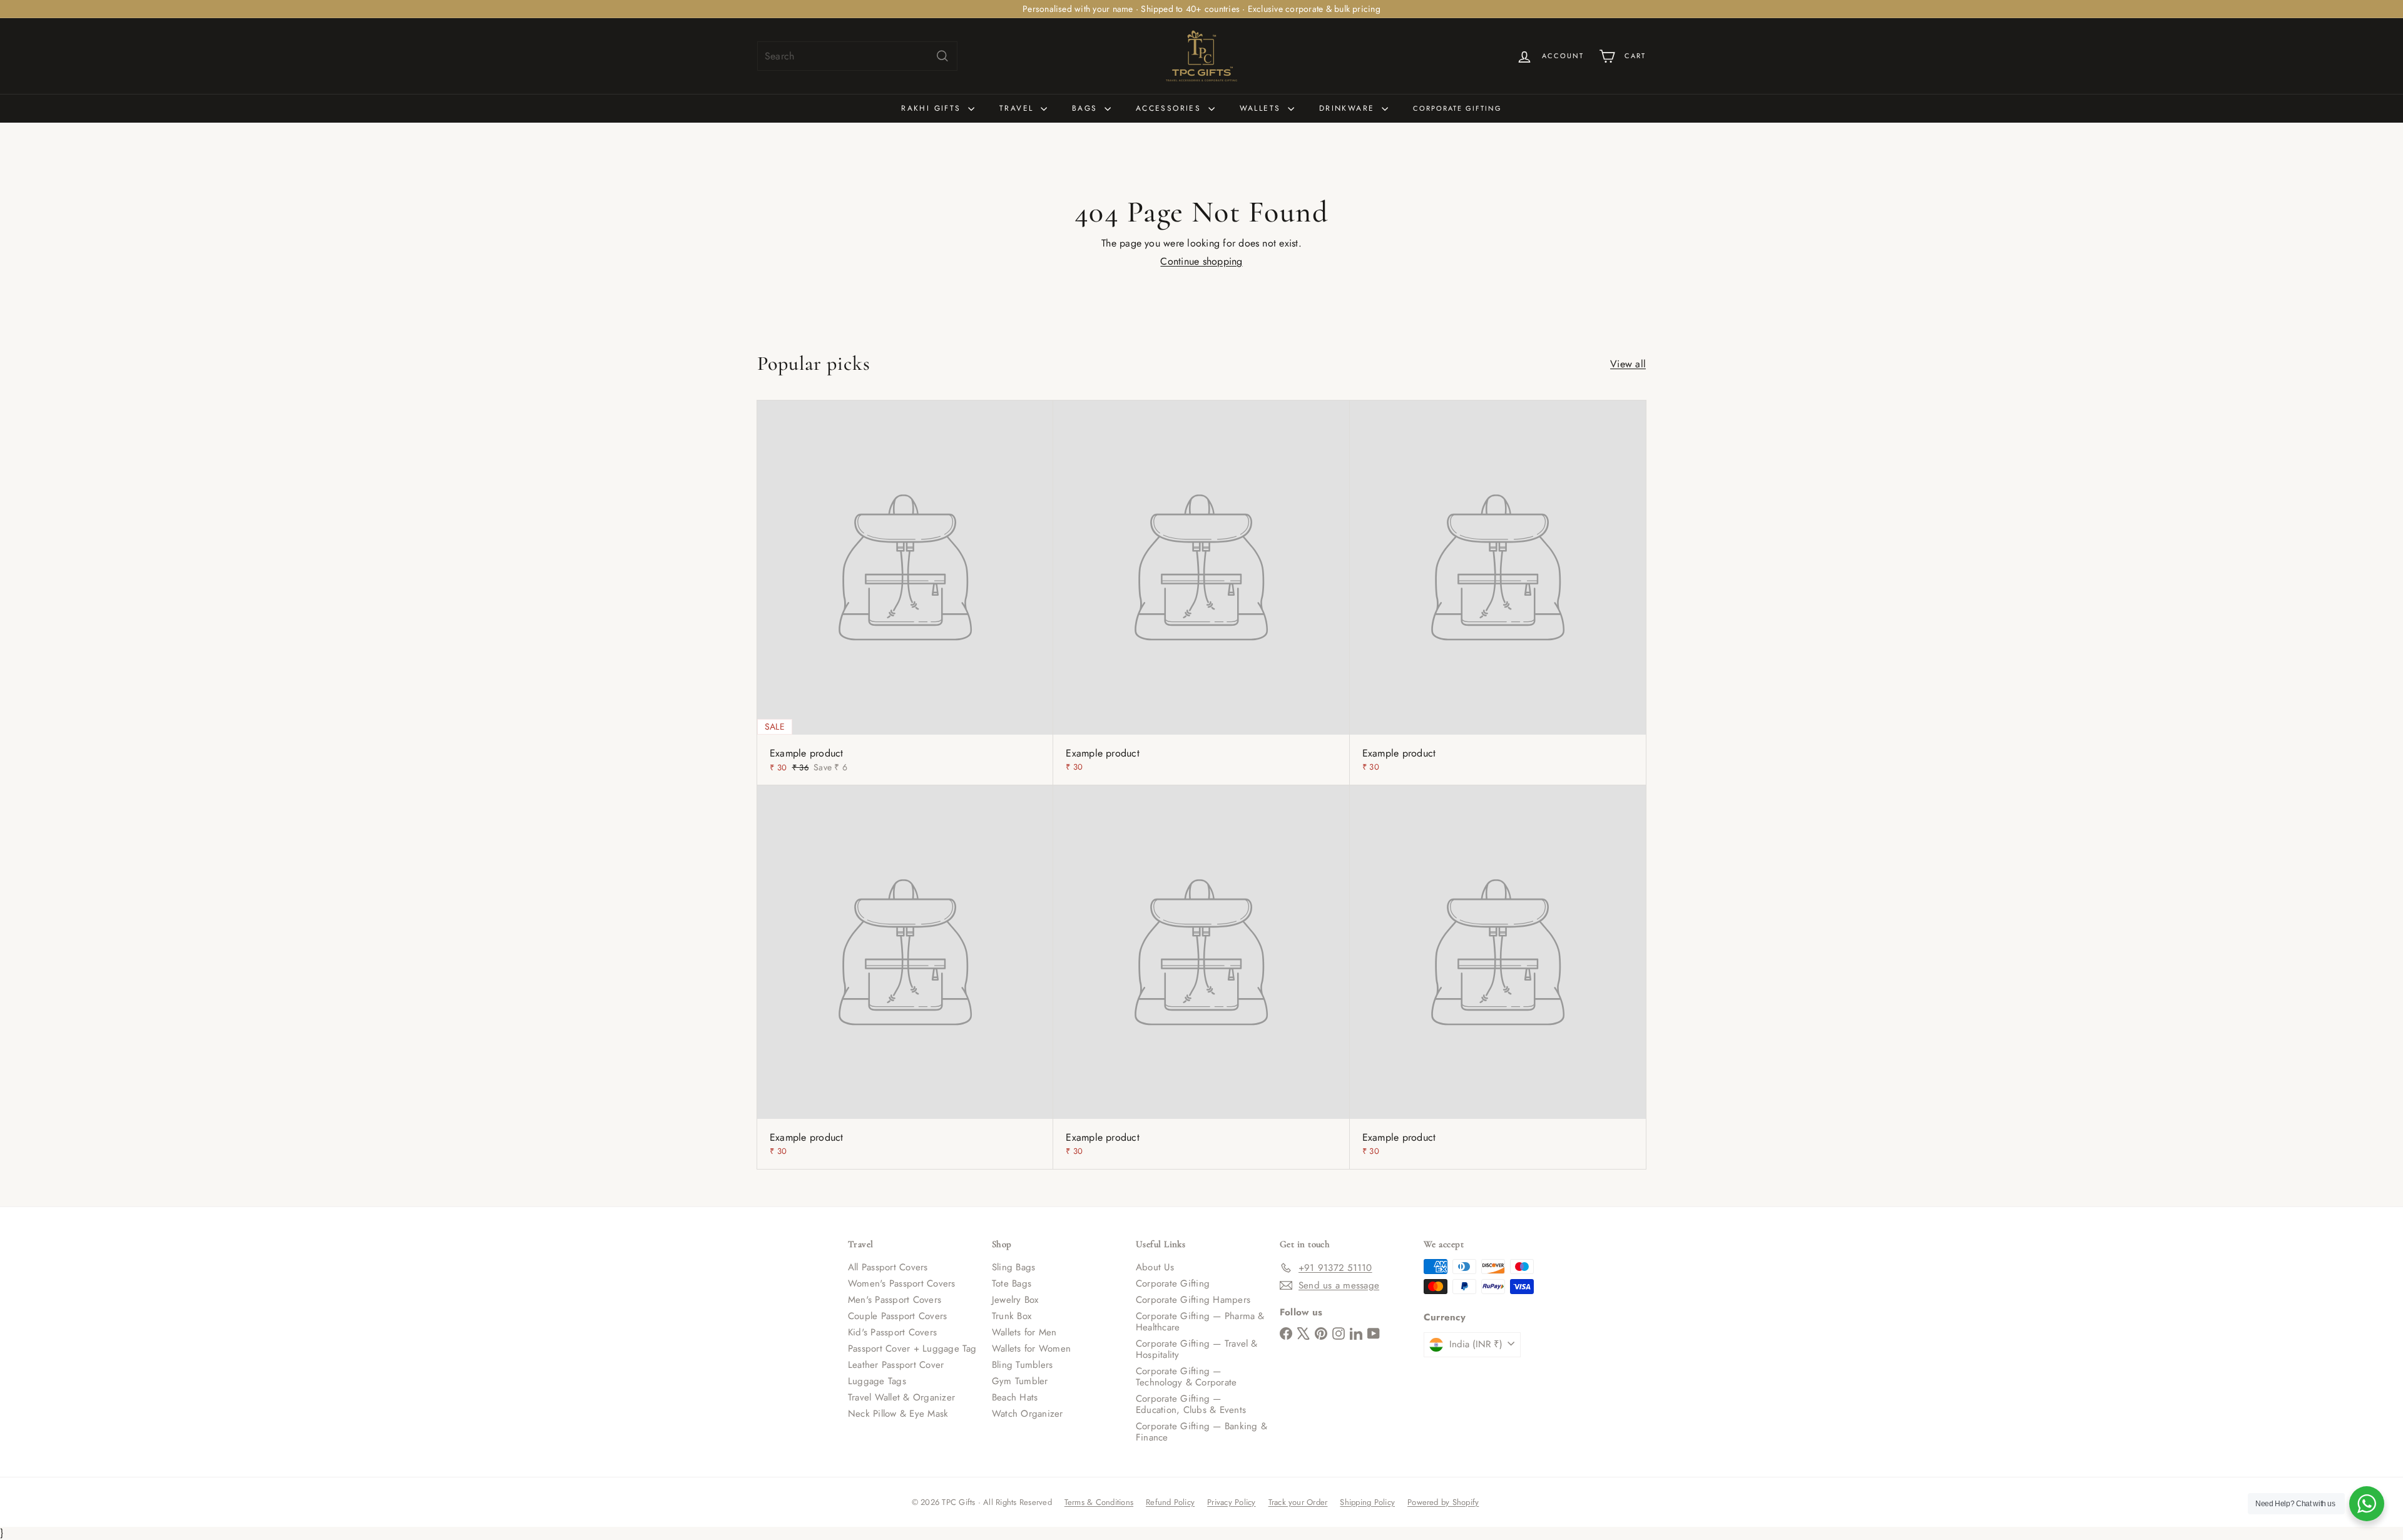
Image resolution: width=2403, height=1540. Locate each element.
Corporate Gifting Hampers (1193, 1300)
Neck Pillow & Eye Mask (898, 1414)
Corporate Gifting (1457, 108)
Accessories (1171, 108)
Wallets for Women (1031, 1349)
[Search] (942, 56)
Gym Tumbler (1020, 1381)
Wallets (1262, 108)
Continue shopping (1201, 261)
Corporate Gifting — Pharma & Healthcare (1200, 1322)
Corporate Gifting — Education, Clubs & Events (1191, 1404)
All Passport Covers (888, 1267)
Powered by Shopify (1443, 1502)
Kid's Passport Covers (892, 1332)
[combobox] (857, 56)
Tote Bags (1012, 1283)
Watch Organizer (1028, 1414)
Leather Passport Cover (896, 1365)
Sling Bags (1013, 1267)
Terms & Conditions (1099, 1502)
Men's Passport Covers (895, 1300)
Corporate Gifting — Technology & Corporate (1186, 1377)
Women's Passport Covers (902, 1283)
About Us (1155, 1267)
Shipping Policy (1367, 1502)
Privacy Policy (1231, 1502)
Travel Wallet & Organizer (901, 1397)
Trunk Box (1012, 1316)
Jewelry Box (1015, 1300)
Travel (1018, 108)
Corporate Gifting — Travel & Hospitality (1197, 1349)
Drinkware (1349, 108)
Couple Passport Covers (897, 1316)
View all (1628, 364)
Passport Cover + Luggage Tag (912, 1349)
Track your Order (1298, 1502)
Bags (1087, 108)
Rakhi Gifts (933, 108)
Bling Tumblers (1022, 1365)
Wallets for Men (1024, 1332)
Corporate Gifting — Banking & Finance (1201, 1432)
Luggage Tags (877, 1381)
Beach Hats (1015, 1397)
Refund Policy (1170, 1502)
